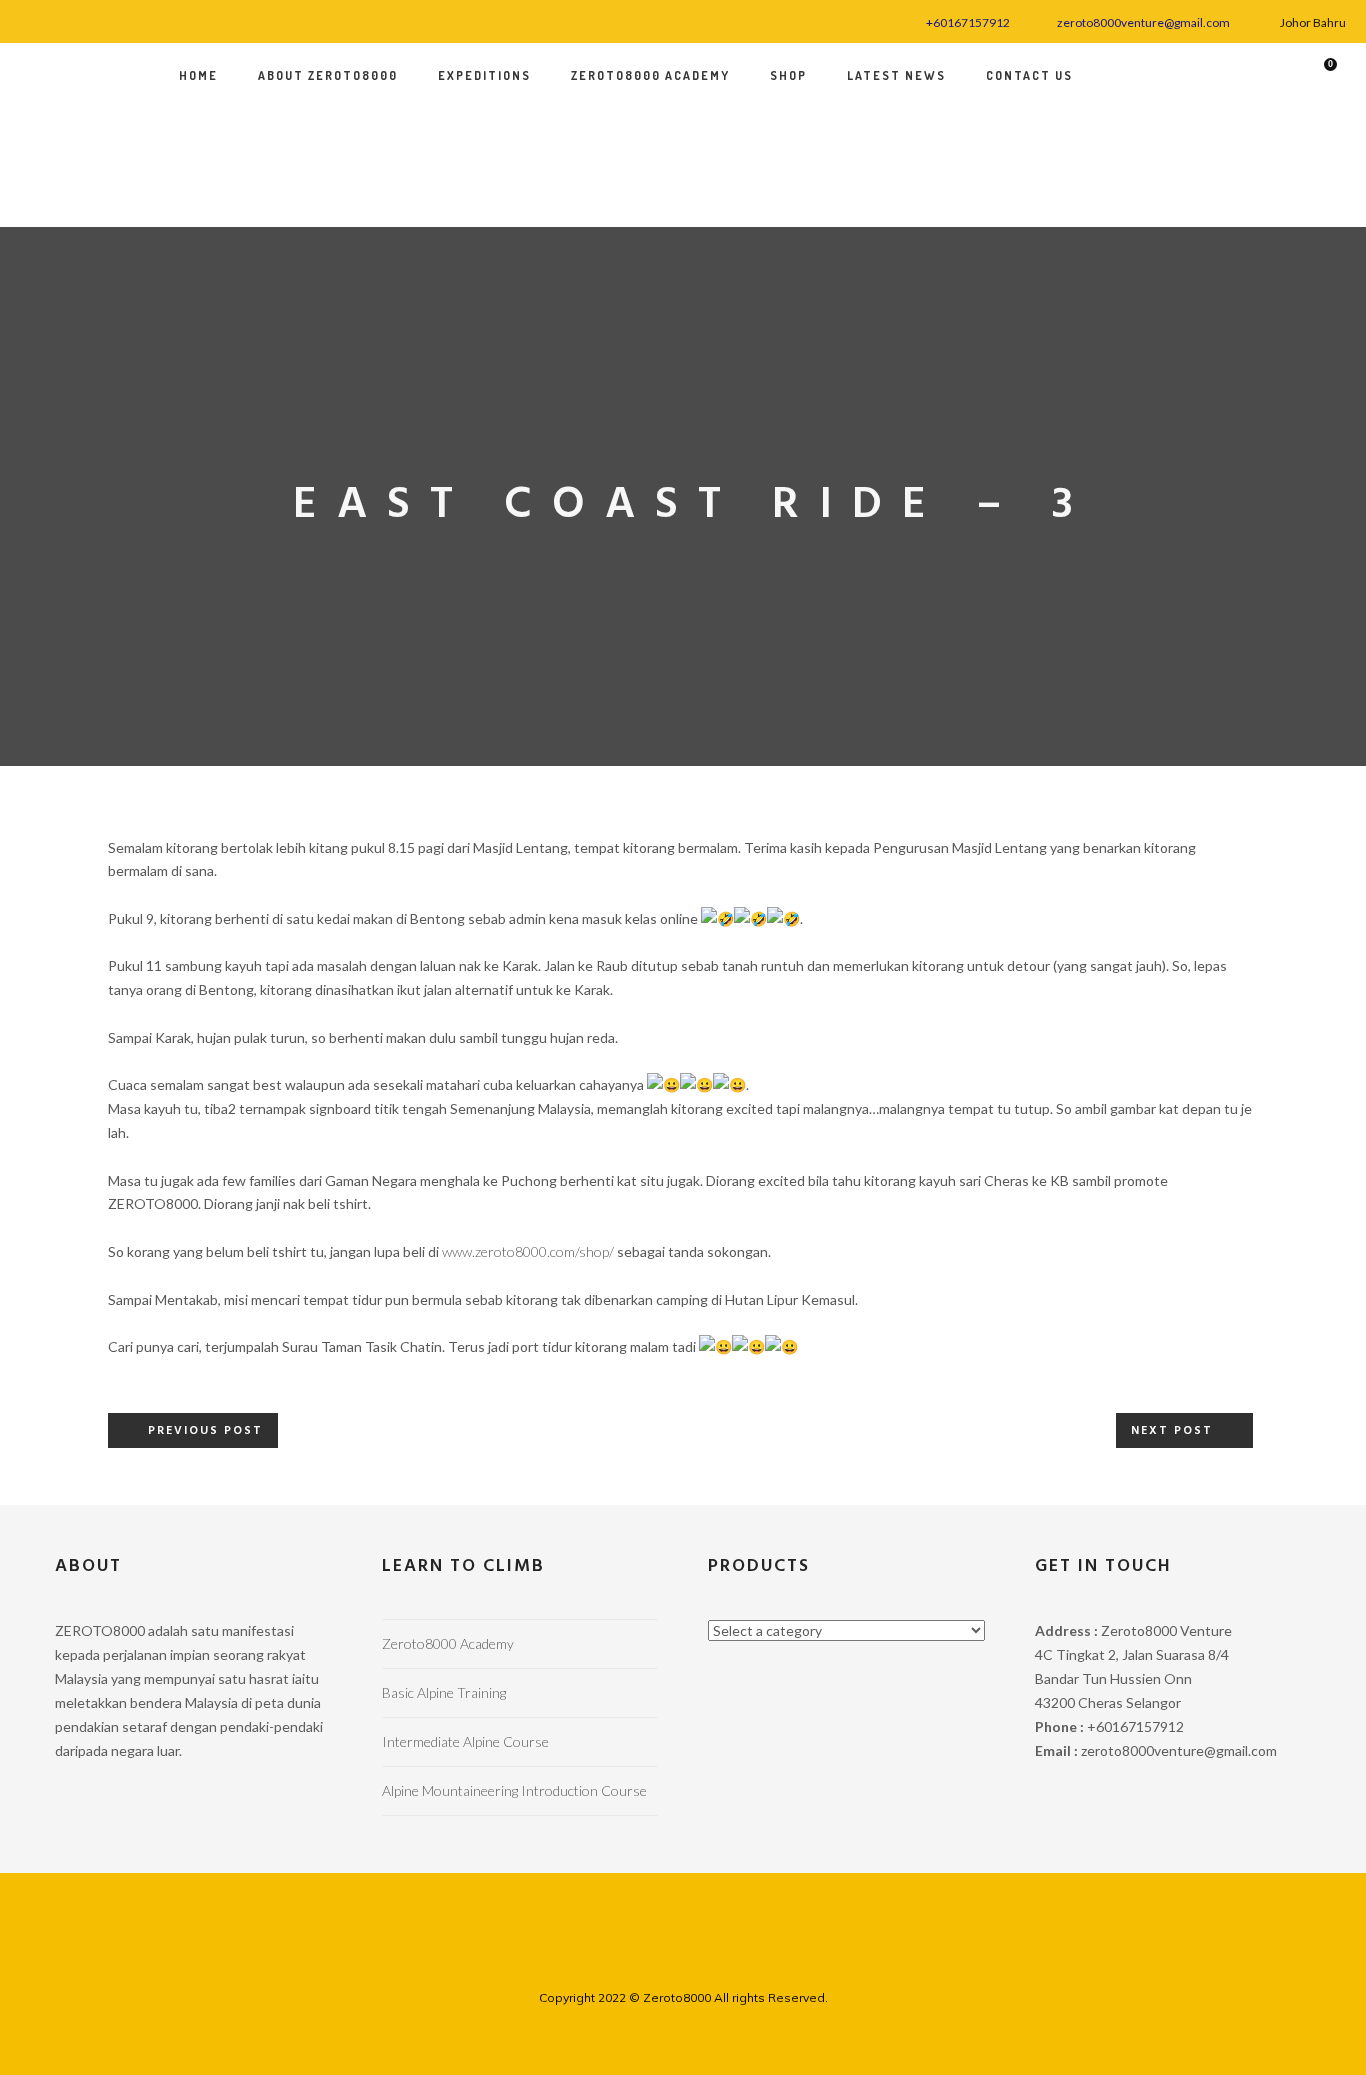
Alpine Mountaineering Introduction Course (514, 1790)
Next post (1172, 1431)
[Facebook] (32, 19)
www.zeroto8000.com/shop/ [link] (528, 1251)
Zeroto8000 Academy (448, 1643)
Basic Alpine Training (444, 1692)
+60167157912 (968, 22)
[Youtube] (82, 19)
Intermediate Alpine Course (465, 1741)
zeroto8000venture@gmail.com (1143, 22)
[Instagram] (57, 19)
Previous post (205, 1431)
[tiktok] (107, 19)
